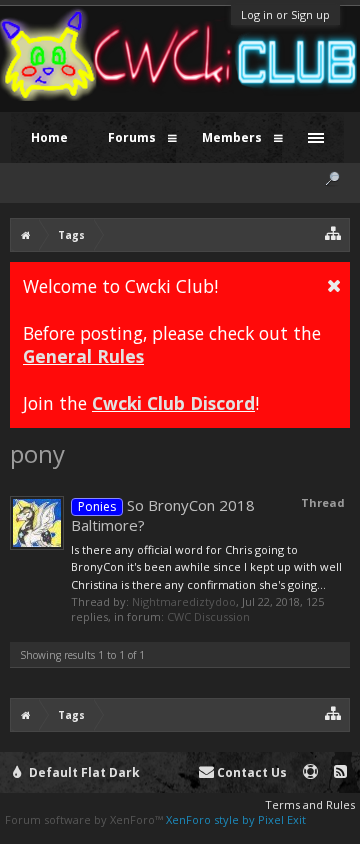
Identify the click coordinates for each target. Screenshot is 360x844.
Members (232, 137)
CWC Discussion (208, 616)
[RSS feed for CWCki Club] (340, 772)
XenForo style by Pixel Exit (236, 819)
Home (49, 137)
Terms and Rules (310, 804)
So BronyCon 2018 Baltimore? (163, 515)
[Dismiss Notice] (334, 285)
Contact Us (250, 772)
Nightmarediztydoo (184, 601)
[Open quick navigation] (333, 232)
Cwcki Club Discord (173, 403)
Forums (132, 137)
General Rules (83, 356)
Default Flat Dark (83, 772)
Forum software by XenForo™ (85, 819)
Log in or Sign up (285, 14)
